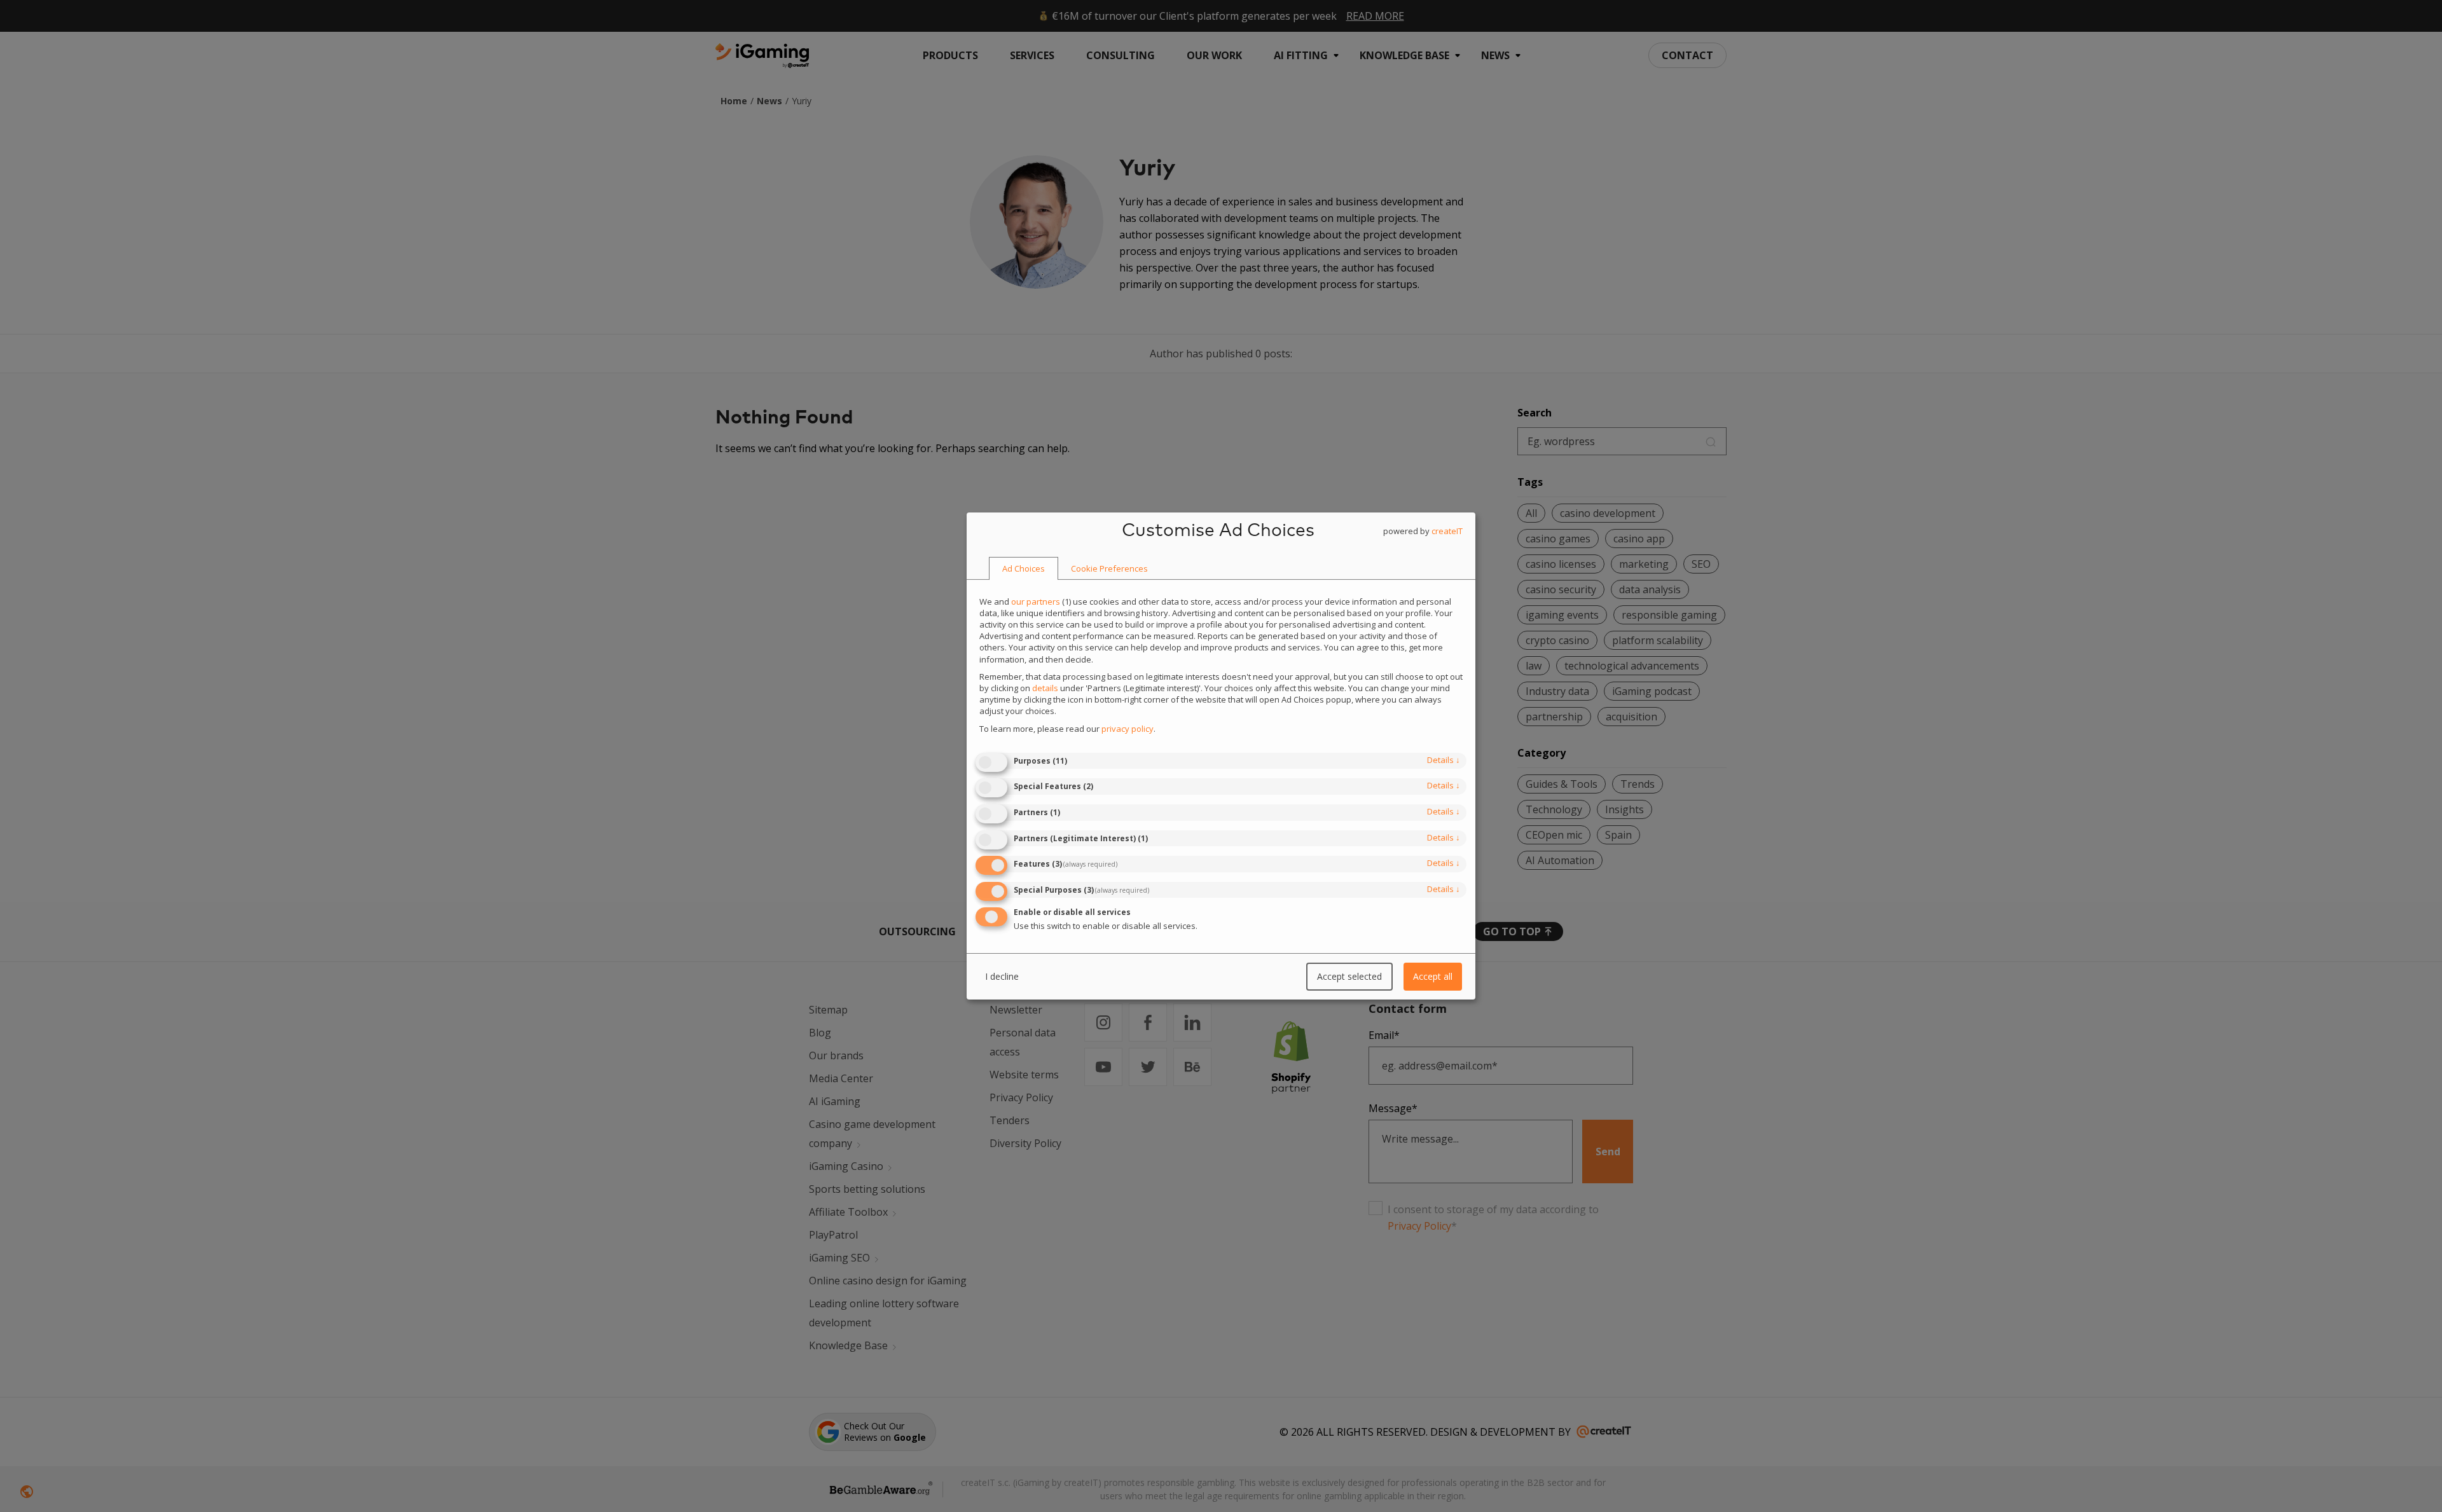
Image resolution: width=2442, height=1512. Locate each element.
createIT (1447, 531)
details (1444, 760)
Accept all (1433, 976)
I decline (1002, 976)
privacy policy (1128, 729)
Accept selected (1349, 976)
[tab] (1024, 569)
